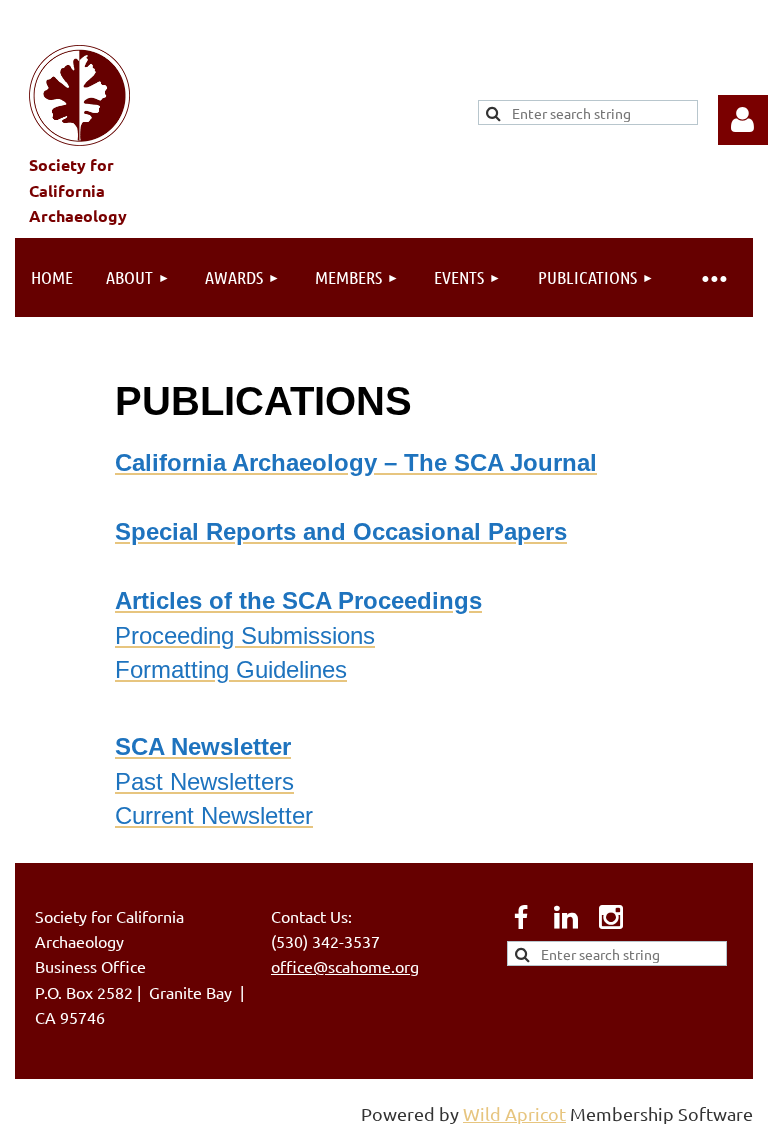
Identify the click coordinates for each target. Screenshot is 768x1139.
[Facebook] (521, 917)
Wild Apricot (514, 1113)
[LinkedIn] (566, 917)
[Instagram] (611, 917)
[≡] (713, 277)
